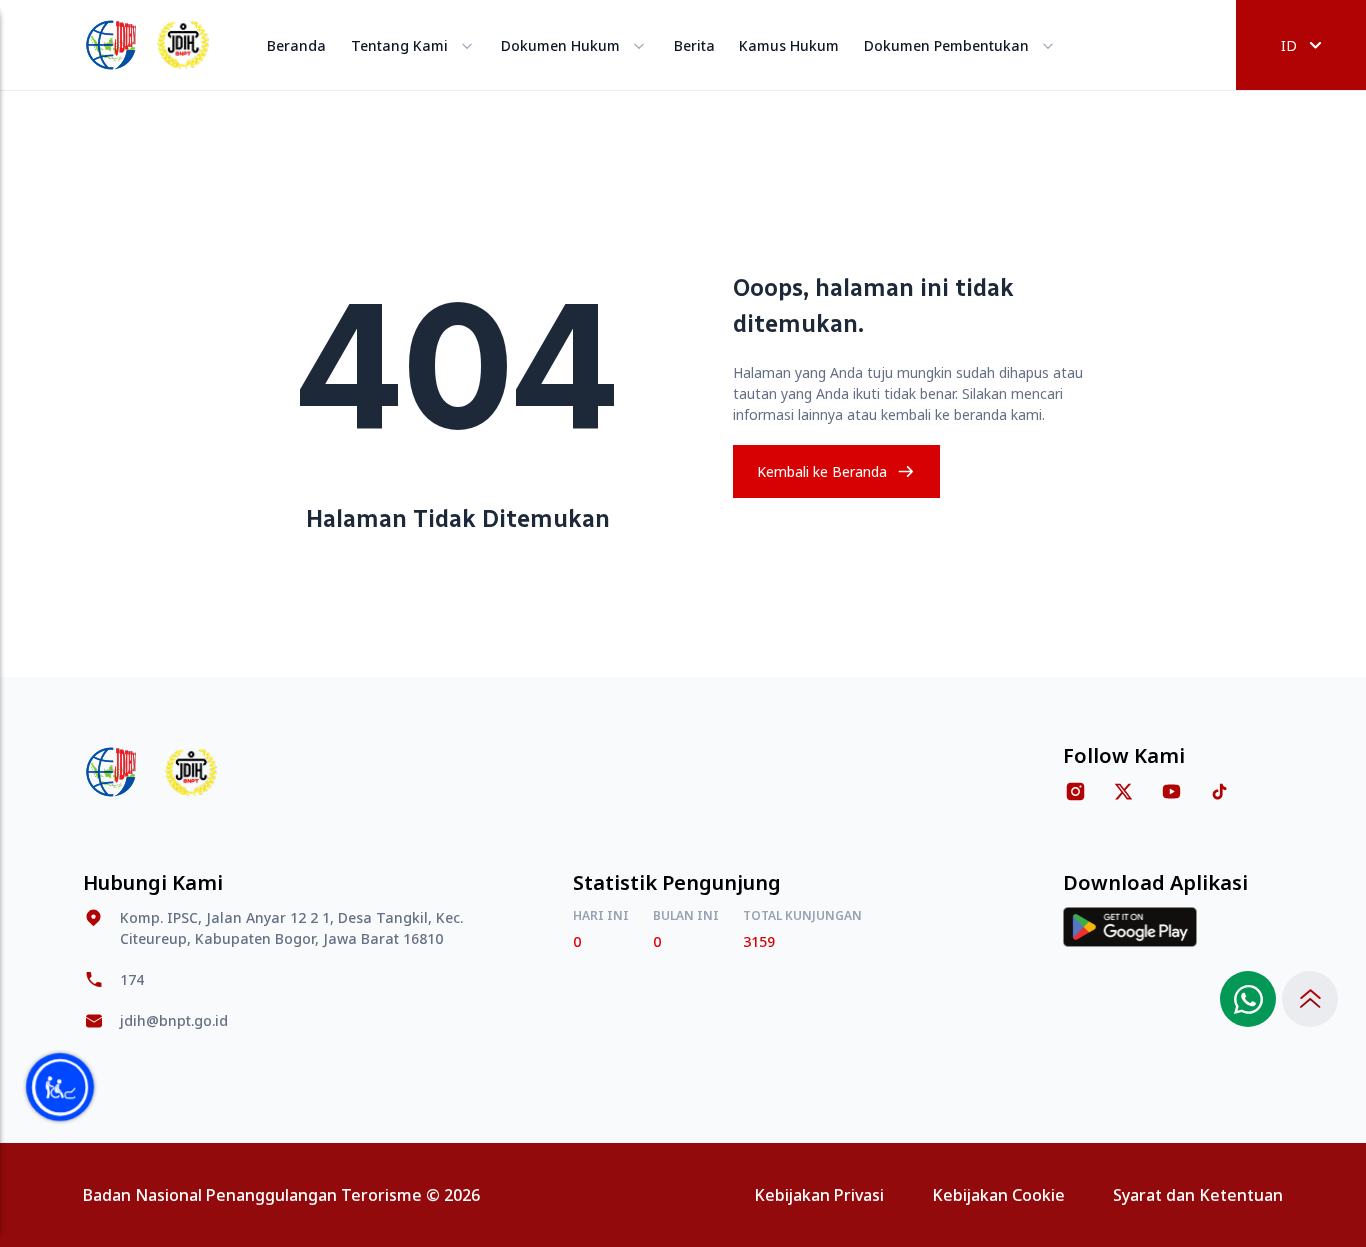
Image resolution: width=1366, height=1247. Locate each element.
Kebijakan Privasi (819, 1195)
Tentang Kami (399, 45)
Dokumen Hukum (560, 45)
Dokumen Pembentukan (946, 45)
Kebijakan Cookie (998, 1195)
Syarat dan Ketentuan (1198, 1195)
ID (1289, 45)
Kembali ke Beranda (822, 471)
